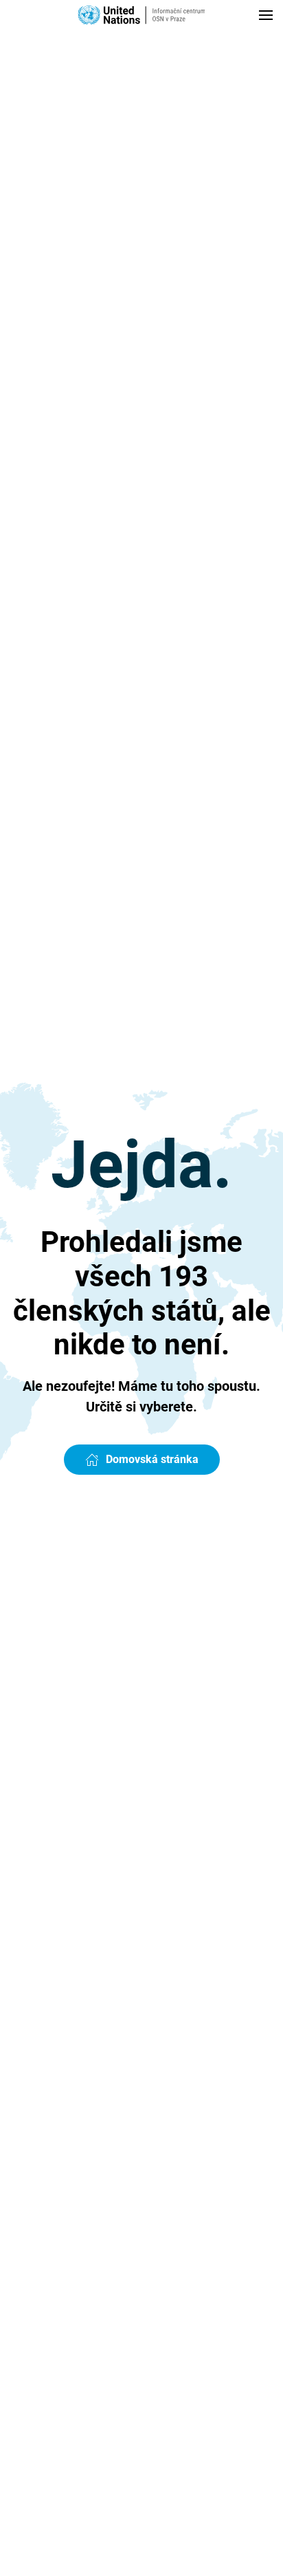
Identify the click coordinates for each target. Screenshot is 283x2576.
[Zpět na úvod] (141, 15)
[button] (266, 15)
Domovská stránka (152, 1459)
